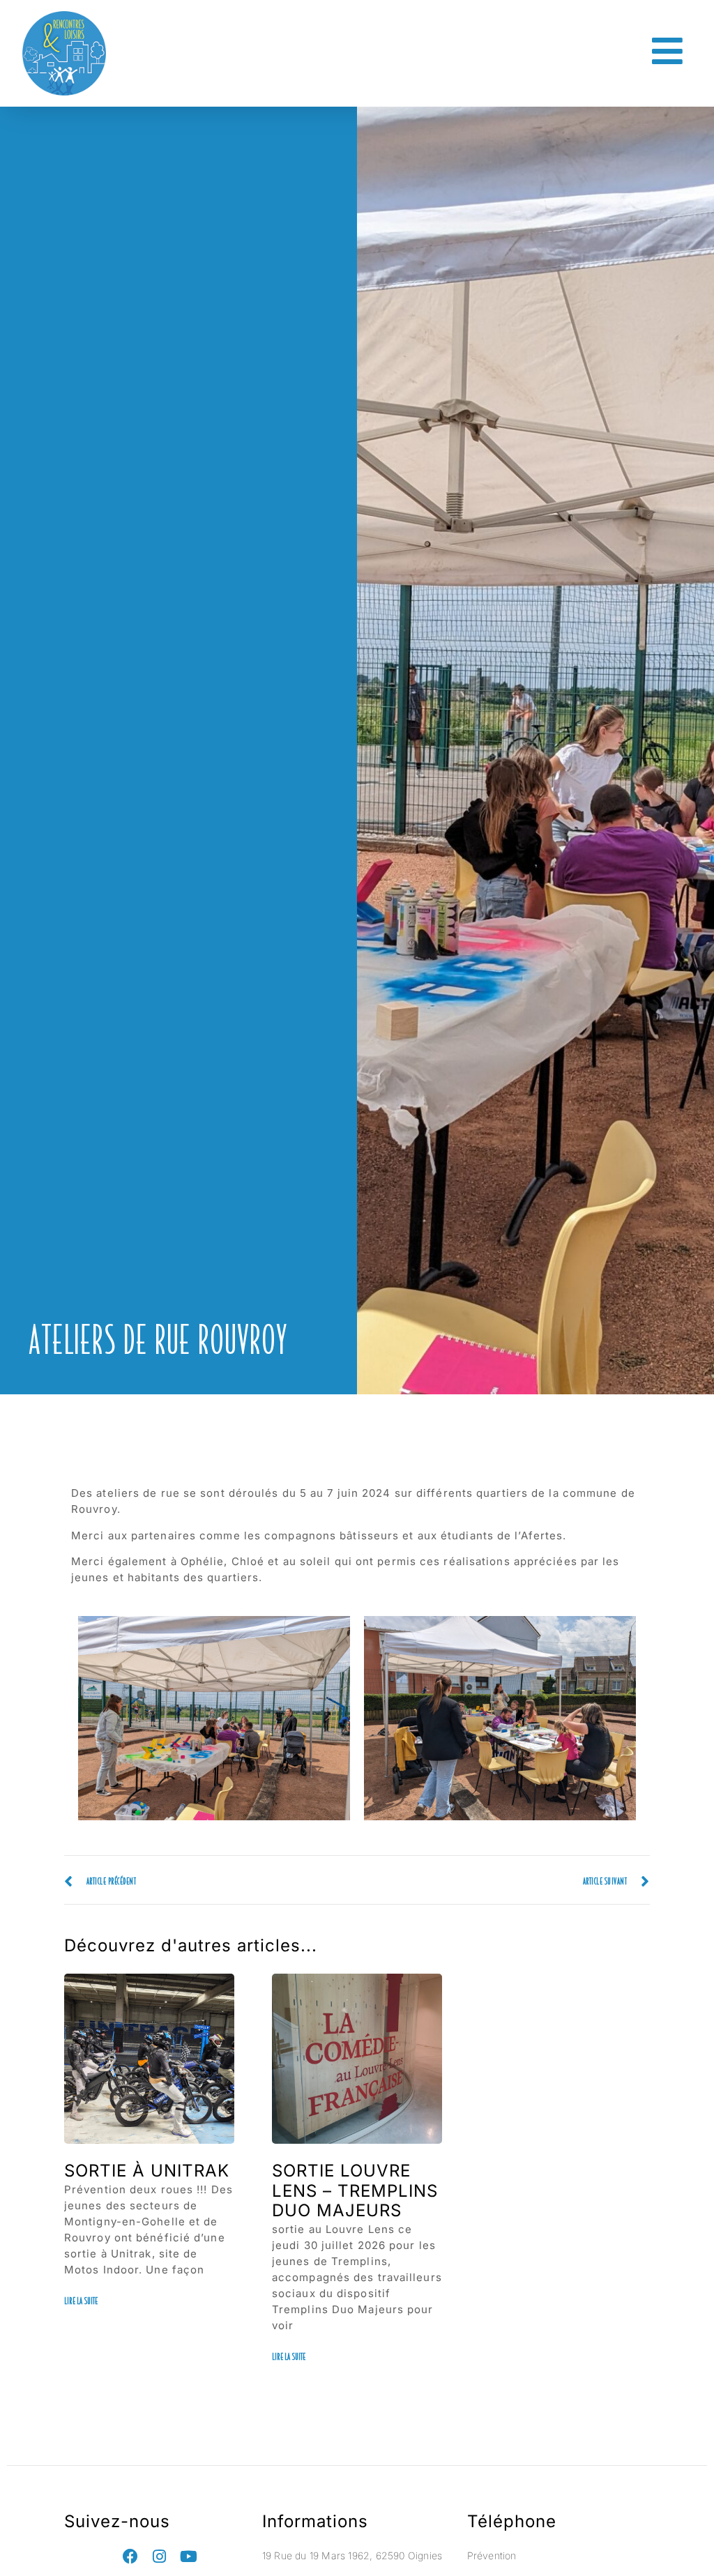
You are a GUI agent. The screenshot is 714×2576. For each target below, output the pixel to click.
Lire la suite (81, 2301)
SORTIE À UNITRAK (147, 2171)
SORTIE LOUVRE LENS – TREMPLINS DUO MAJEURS (355, 2191)
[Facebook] (130, 2556)
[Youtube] (189, 2556)
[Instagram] (160, 2556)
